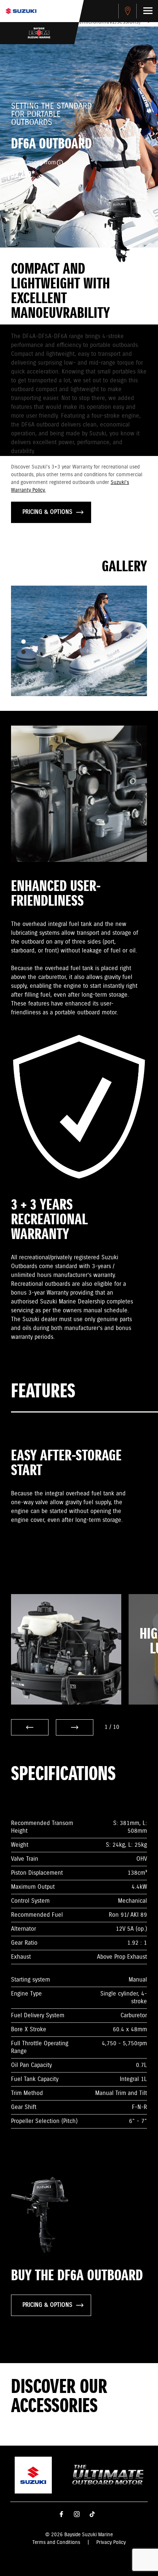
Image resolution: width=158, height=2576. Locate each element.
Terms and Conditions (56, 2542)
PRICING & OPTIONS (47, 512)
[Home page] (21, 11)
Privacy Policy (111, 2542)
